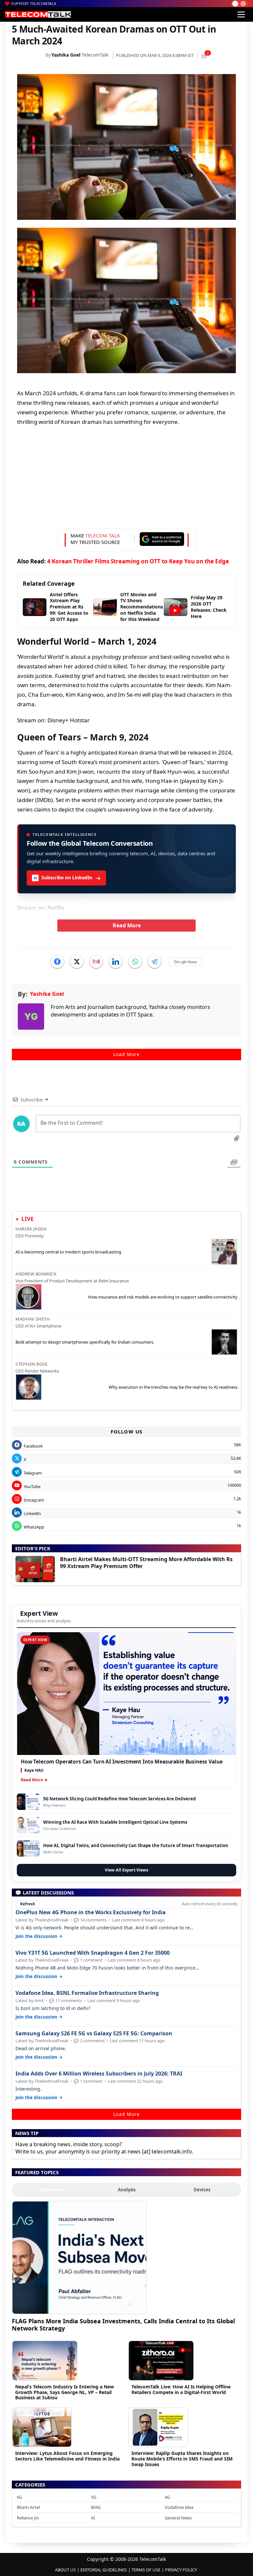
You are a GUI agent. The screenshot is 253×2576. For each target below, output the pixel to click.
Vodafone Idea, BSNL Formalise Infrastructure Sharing (87, 1993)
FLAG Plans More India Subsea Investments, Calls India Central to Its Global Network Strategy (123, 2324)
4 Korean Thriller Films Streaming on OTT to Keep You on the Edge (138, 561)
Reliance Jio (28, 2518)
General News (178, 2518)
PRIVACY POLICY (181, 2570)
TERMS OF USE (146, 2570)
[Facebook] (57, 962)
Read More (127, 925)
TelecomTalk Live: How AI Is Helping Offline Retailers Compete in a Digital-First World (181, 2389)
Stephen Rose (31, 1364)
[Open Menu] (241, 14)
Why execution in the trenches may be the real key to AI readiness (173, 1387)
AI (93, 2518)
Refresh (28, 1904)
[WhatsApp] (135, 962)
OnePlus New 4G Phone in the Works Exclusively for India (91, 1912)
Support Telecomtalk (34, 3)
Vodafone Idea (179, 2507)
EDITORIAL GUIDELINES (104, 2570)
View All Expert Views (126, 1870)
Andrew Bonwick (36, 1274)
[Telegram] (155, 962)
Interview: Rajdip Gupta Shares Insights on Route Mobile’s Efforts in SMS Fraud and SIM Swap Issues (182, 2459)
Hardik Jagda (31, 1229)
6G (19, 2497)
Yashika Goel (66, 55)
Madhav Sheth (33, 1319)
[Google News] (185, 962)
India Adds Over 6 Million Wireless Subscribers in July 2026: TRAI (99, 2074)
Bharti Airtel (28, 2507)
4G (167, 2497)
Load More (126, 1054)
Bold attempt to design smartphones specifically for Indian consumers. (85, 1342)
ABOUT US (65, 2570)
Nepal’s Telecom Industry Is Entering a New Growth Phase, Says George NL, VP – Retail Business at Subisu (65, 2392)
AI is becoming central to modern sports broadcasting (68, 1252)
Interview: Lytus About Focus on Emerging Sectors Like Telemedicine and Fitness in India (67, 2456)
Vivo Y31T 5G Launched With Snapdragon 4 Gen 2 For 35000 (93, 1953)
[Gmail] (96, 962)
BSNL (96, 2507)
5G (94, 2497)
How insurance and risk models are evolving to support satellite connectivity (163, 1297)
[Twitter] (77, 962)
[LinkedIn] (116, 962)
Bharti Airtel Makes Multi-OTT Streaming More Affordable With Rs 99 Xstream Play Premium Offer (146, 1563)
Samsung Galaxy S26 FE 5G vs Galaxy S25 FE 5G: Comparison (94, 2034)
